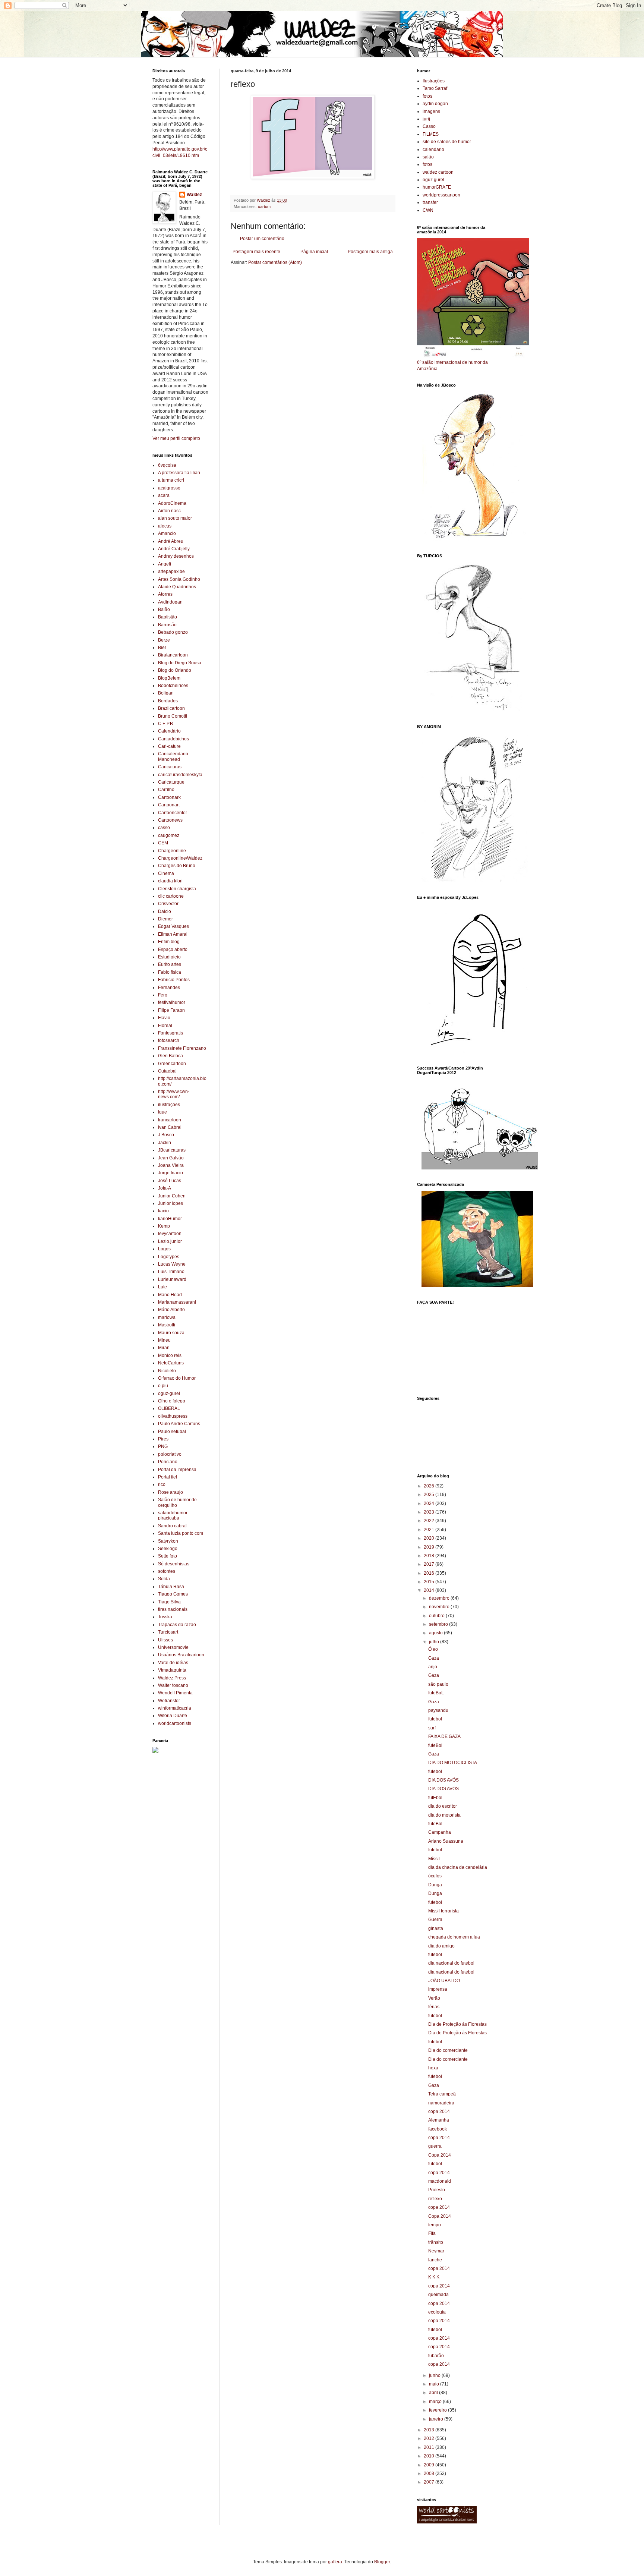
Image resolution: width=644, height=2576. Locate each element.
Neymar (436, 2251)
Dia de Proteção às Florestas (457, 2024)
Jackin (165, 1143)
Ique (162, 1112)
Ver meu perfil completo (176, 438)
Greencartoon (172, 1064)
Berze (164, 640)
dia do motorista (444, 1815)
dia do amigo (441, 1946)
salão (428, 157)
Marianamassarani (177, 1302)
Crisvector (168, 904)
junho (435, 2375)
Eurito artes (170, 964)
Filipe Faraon (171, 1010)
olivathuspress (173, 1416)
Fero (163, 995)
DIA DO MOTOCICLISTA (453, 1763)
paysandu (438, 1710)
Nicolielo (167, 1371)
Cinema (166, 873)
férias (434, 2007)
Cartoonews (170, 820)
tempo (435, 2225)
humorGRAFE (437, 187)
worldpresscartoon (441, 195)
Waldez (194, 195)
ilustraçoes (169, 1105)
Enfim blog (169, 942)
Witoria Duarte (173, 1716)
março (436, 2402)
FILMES (431, 134)
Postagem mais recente (256, 252)
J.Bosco (166, 1135)
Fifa (432, 2233)
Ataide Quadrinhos (177, 587)
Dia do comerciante (448, 2050)
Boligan (166, 693)
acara (164, 495)
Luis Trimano (171, 1272)
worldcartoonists (175, 1723)
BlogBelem (169, 678)
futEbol (435, 1798)
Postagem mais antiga (370, 252)
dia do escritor (443, 1806)
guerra (435, 2146)
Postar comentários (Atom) (275, 262)
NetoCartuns (171, 1363)
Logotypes (169, 1257)
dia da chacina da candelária (458, 1867)
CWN (428, 210)
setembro (439, 1624)
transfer (430, 202)
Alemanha (439, 2120)
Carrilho (166, 790)
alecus (165, 526)
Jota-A (165, 1188)
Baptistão (168, 617)
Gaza (434, 1658)
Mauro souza (171, 1333)
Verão (434, 1998)
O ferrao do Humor (177, 1378)
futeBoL (436, 1693)
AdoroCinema (172, 503)
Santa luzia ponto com (181, 1533)
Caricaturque (171, 782)
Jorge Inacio (171, 1173)
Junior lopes (171, 1203)
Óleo (433, 1649)
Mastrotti (167, 1325)
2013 (430, 2430)
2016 (430, 1573)
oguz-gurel (169, 1394)
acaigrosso (169, 488)
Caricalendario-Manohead (174, 756)
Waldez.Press (172, 1678)
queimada (438, 2295)
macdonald (440, 2181)
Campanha (440, 1832)
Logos (164, 1249)
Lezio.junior (170, 1241)
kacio (163, 1211)
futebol (435, 1719)
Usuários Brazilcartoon (181, 1655)
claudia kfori (170, 881)
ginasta (436, 1928)
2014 (430, 1590)
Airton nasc (169, 511)
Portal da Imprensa (177, 1470)
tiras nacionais (173, 1609)
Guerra (435, 1920)
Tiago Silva (169, 1602)
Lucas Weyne (172, 1264)
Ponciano (168, 1462)
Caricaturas (170, 767)
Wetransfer (169, 1701)
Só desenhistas (174, 1564)
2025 (430, 1495)
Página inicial (314, 252)
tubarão (436, 2356)
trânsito (436, 2242)
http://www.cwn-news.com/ (174, 1094)
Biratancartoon (173, 655)
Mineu (164, 1340)
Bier (162, 648)
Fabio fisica (170, 972)
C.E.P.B (165, 724)
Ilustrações (434, 81)
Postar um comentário (262, 239)
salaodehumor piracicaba (173, 1515)
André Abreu (171, 541)
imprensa (438, 1989)
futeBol (435, 1745)
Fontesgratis (171, 1033)
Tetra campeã (442, 2094)
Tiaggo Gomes (173, 1594)
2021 (430, 1530)
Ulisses (165, 1640)
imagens (431, 111)
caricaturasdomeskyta (180, 775)
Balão (164, 610)
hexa (433, 2068)
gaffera (335, 2562)
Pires (163, 1439)
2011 (430, 2447)
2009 (430, 2465)
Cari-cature (169, 746)
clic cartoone (171, 896)
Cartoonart (169, 805)
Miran (164, 1348)
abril (434, 2393)
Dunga (435, 1885)
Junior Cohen (172, 1196)
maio (435, 2384)
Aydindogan (170, 602)
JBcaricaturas (172, 1150)
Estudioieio (169, 957)
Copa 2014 (440, 2155)
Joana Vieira (171, 1165)
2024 (430, 1503)
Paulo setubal (172, 1432)
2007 (430, 2482)
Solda (164, 1579)
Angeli (165, 564)
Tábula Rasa (171, 1587)
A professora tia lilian (179, 473)
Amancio (167, 533)
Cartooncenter (173, 813)
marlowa (167, 1317)
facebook (438, 2129)
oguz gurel (433, 180)
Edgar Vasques (173, 926)
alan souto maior (175, 518)
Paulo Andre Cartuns (179, 1424)
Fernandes (169, 988)
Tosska (165, 1617)
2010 (430, 2456)
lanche (435, 2260)
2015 (430, 1582)
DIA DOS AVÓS (443, 1780)
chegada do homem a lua (454, 1937)
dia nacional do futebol (451, 1963)
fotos (427, 96)
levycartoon (170, 1234)
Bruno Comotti (173, 716)
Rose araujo (171, 1492)
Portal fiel (168, 1477)
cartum (264, 207)
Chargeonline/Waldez (180, 858)
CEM (163, 843)
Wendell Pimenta (175, 1693)
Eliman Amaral (173, 934)
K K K (434, 2277)
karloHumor (170, 1219)
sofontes (167, 1571)
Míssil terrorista (443, 1911)
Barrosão (167, 625)
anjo (433, 1667)
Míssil (434, 1859)
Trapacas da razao (177, 1625)
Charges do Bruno (177, 866)
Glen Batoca (171, 1056)
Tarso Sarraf (435, 88)
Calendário (169, 731)
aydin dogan (435, 104)
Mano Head (170, 1295)
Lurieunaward (172, 1279)
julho (435, 1642)
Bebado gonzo (173, 632)
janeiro (437, 2419)
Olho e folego (172, 1401)
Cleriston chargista (177, 889)
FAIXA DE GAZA (444, 1736)
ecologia (437, 2312)
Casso (429, 126)
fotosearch (169, 1040)
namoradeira (441, 2103)
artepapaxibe (171, 571)
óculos (435, 1876)
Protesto (437, 2190)
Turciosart (168, 1632)
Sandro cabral (172, 1526)
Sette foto (168, 1556)
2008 (430, 2473)
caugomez (169, 835)
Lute (162, 1287)
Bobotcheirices (173, 686)
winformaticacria (175, 1708)
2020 (430, 1538)
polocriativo (170, 1454)
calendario (433, 149)
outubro (437, 1616)
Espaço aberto (173, 950)
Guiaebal (167, 1071)
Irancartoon (170, 1120)
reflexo (435, 2199)
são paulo (438, 1684)
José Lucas (170, 1181)
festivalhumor (172, 1002)
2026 (430, 1486)
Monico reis (170, 1355)
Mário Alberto (171, 1310)
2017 (430, 1564)
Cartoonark (169, 797)
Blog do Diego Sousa (180, 663)
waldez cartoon (438, 172)
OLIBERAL (169, 1408)
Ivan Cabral (170, 1127)
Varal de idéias (173, 1663)
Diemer (165, 919)
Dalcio (165, 911)
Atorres (165, 594)
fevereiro (438, 2410)
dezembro (440, 1598)
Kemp (164, 1226)
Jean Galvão (171, 1158)
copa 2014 (439, 2111)
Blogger (382, 2562)
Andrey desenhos (176, 556)
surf (432, 1728)
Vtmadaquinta (172, 1670)
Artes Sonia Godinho (179, 579)
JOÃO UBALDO (444, 1981)
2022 (430, 1521)
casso (164, 828)
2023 (430, 1512)
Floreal (165, 1026)
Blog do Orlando (175, 670)
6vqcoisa (167, 465)
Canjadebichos (173, 739)
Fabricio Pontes (174, 980)
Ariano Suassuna (446, 1841)
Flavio (164, 1018)
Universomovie (173, 1647)
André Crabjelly (174, 549)
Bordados (168, 701)
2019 (430, 1547)
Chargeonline (172, 851)
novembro (440, 1607)
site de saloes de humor (447, 142)
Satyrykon (168, 1541)
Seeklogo (168, 1549)
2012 (430, 2438)
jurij (426, 119)
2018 (430, 1556)
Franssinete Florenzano (182, 1048)
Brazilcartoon (171, 708)
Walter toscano (173, 1685)
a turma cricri (171, 480)
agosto (436, 1633)
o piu (163, 1386)
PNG (163, 1446)
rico (162, 1484)
